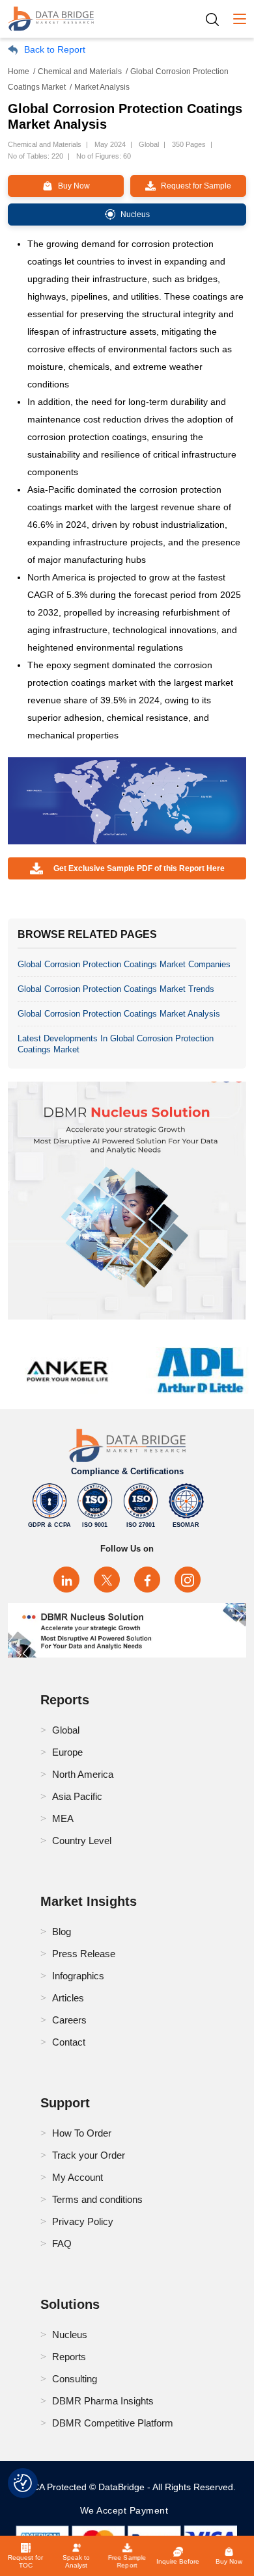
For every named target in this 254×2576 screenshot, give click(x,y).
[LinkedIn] (66, 1580)
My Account (78, 2177)
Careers (69, 2020)
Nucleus (70, 2335)
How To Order (82, 2133)
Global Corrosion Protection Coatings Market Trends (116, 989)
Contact (69, 2042)
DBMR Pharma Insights (103, 2401)
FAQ (62, 2244)
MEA (63, 1818)
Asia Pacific (77, 1796)
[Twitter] (107, 1580)
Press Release (84, 1954)
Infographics (78, 1976)
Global (66, 1730)
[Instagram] (188, 1580)
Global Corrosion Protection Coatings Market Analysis (119, 1014)
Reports (69, 2357)
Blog (62, 1932)
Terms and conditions (97, 2199)
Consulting (75, 2379)
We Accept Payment (127, 2510)
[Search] (217, 19)
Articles (68, 1998)
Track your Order (89, 2155)
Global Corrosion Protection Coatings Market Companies (124, 964)
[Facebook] (147, 1580)
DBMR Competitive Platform (113, 2423)
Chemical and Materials (80, 72)
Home (19, 72)
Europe (67, 1752)
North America (83, 1774)
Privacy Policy (83, 2221)
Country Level (82, 1841)
